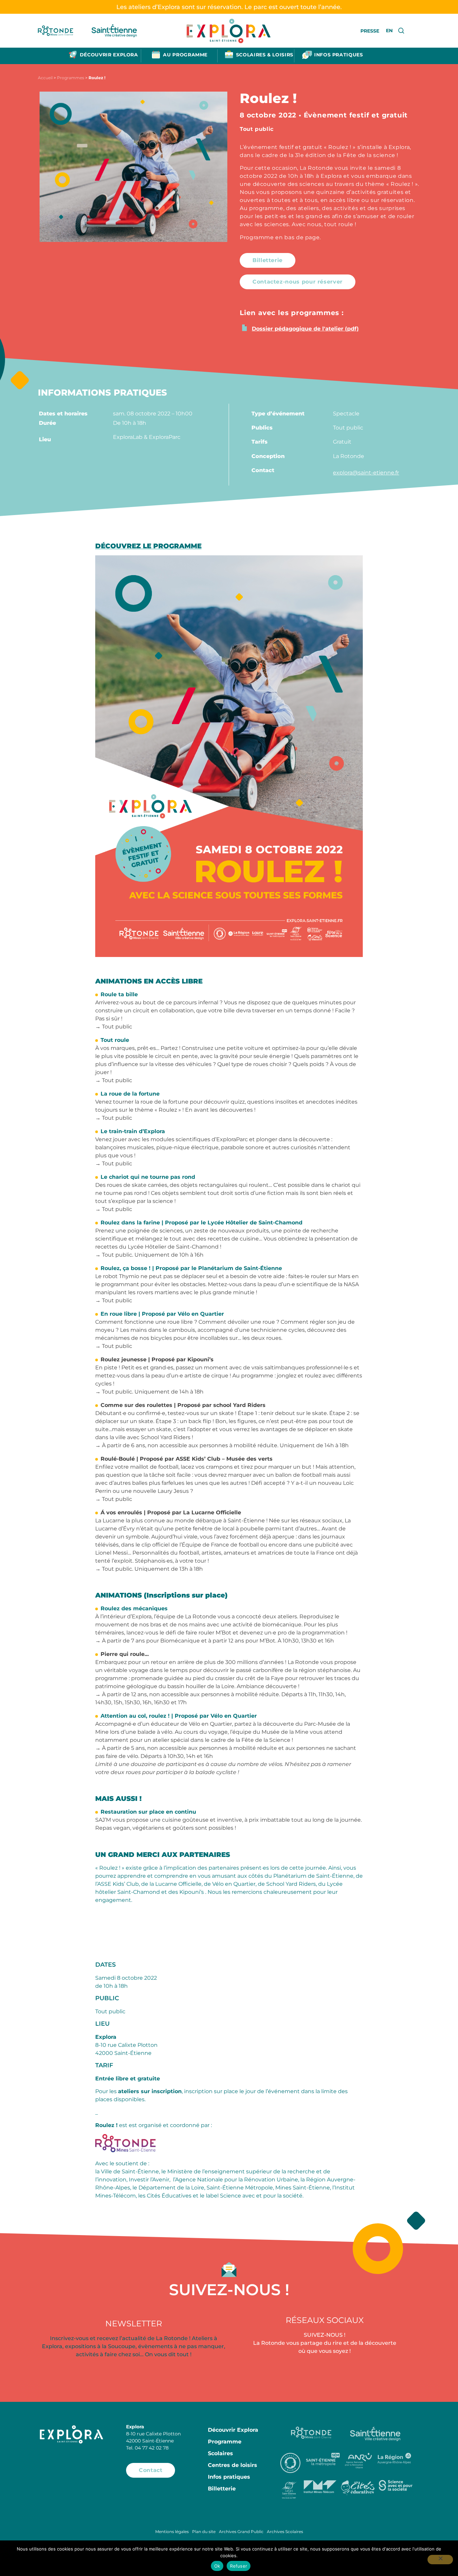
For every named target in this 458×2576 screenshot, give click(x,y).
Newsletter (134, 2324)
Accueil (45, 78)
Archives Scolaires (285, 2532)
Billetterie (222, 2489)
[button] (268, 260)
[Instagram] (325, 2374)
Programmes (71, 78)
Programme (225, 2442)
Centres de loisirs (233, 2465)
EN (389, 31)
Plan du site (204, 2532)
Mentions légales (172, 2532)
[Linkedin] (403, 2374)
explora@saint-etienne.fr (366, 473)
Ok (217, 2566)
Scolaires (220, 2453)
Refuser (239, 2566)
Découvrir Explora (233, 2430)
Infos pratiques (229, 2477)
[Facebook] (246, 2374)
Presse (370, 31)
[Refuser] (440, 2560)
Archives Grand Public (241, 2532)
